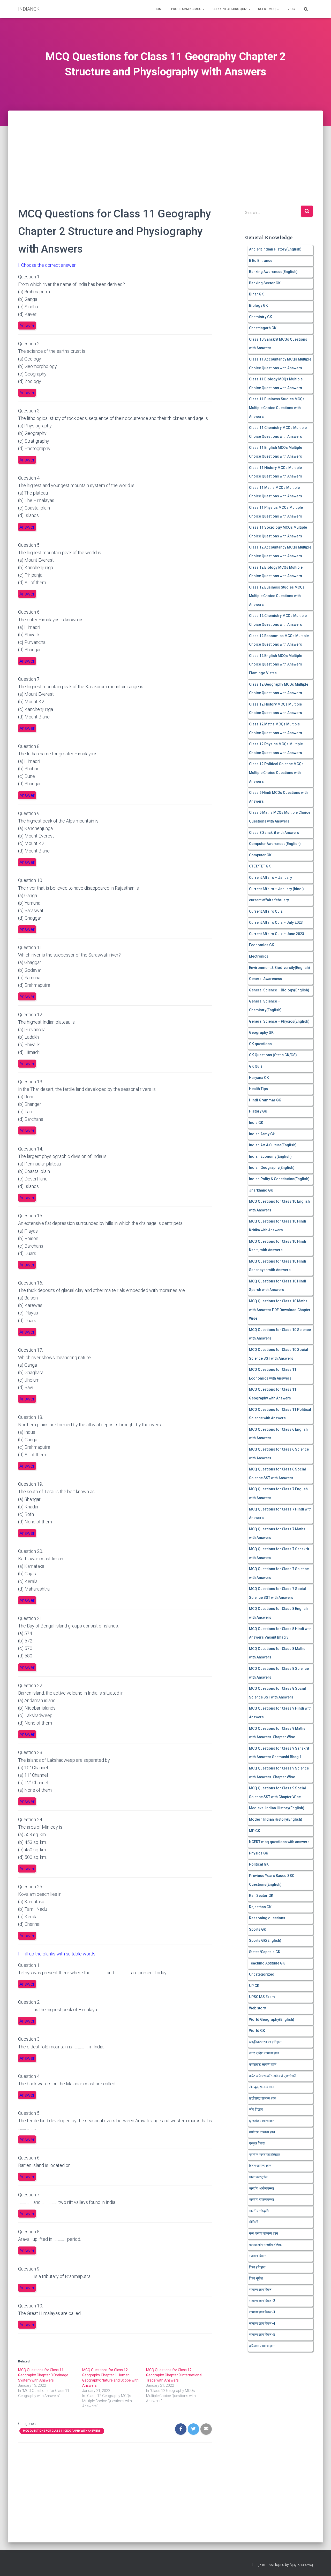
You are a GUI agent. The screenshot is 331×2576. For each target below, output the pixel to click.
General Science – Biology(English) (279, 990)
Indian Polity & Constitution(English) (279, 1179)
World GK (257, 2031)
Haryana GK (259, 1078)
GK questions (260, 1044)
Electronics (259, 956)
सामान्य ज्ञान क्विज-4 (262, 2323)
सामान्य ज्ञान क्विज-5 (262, 2335)
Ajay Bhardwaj (301, 2565)
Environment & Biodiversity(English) (280, 968)
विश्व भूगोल (256, 2278)
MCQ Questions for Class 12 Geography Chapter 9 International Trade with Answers (174, 2375)
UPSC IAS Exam (262, 1997)
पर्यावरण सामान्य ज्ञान (262, 2132)
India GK (256, 1123)
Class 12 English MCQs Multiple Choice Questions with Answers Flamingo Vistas (276, 664)
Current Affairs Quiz (230, 9)
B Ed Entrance (261, 261)
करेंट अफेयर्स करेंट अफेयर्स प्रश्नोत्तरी (273, 2076)
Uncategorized (262, 1974)
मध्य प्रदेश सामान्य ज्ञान (264, 2233)
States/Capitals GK (265, 1952)
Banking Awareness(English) (273, 272)
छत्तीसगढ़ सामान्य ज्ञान (263, 2098)
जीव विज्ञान (256, 2109)
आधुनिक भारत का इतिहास (265, 2042)
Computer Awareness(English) (275, 844)
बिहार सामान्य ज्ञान (260, 2166)
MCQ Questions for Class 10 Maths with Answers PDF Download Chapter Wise (280, 1310)
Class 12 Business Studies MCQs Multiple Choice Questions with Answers (277, 596)
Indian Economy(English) (270, 1156)
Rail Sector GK (261, 1896)
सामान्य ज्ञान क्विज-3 (262, 2312)
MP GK (255, 1831)
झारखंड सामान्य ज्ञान (262, 2121)
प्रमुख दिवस (257, 2143)
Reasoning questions (267, 1918)
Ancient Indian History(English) (275, 249)
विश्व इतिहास (257, 2267)
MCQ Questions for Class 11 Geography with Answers (62, 2431)
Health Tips (258, 1089)
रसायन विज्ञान (258, 2256)
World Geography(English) (272, 2019)
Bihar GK (256, 294)
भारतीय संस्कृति (259, 2211)
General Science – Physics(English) (279, 1021)
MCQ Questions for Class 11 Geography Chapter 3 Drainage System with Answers (43, 2375)
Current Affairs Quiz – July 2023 (276, 922)
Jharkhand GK (261, 1190)
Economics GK (262, 945)
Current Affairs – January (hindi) (276, 889)
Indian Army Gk (262, 1134)
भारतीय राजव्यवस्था (261, 2199)
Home (159, 9)
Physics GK (259, 1853)
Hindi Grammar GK (265, 1100)
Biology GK (258, 306)
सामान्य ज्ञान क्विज (260, 2290)
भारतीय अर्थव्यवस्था (261, 2188)
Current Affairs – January (270, 878)
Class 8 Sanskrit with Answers (274, 833)
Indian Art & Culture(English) (273, 1145)
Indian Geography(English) (272, 1168)
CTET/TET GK (260, 866)
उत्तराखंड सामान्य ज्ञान (263, 2064)
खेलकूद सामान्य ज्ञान (262, 2087)
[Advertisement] (165, 149)
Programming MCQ (187, 9)
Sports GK (258, 1929)
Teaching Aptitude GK (267, 1963)
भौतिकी (254, 2222)
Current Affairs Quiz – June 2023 (277, 934)
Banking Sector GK (265, 283)
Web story (257, 2008)
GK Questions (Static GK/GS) (273, 1055)
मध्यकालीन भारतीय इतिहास (266, 2245)
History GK (258, 1111)
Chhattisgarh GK (263, 328)
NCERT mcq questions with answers (279, 1842)
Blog (291, 9)
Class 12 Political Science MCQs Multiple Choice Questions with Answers (276, 773)
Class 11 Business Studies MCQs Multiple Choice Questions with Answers (277, 408)
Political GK (259, 1864)
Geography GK (261, 1032)
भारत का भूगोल (258, 2177)
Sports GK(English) (265, 1940)
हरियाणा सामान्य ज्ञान (262, 2346)
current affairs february (269, 900)
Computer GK (260, 855)
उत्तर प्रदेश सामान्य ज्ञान (264, 2053)
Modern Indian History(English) (276, 1819)
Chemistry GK (261, 317)
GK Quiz (256, 1066)
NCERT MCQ (267, 9)
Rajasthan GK (260, 1907)
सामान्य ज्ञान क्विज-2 (262, 2301)
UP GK (254, 1986)
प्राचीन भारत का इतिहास (265, 2155)
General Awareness (266, 979)
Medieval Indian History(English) (277, 1808)
